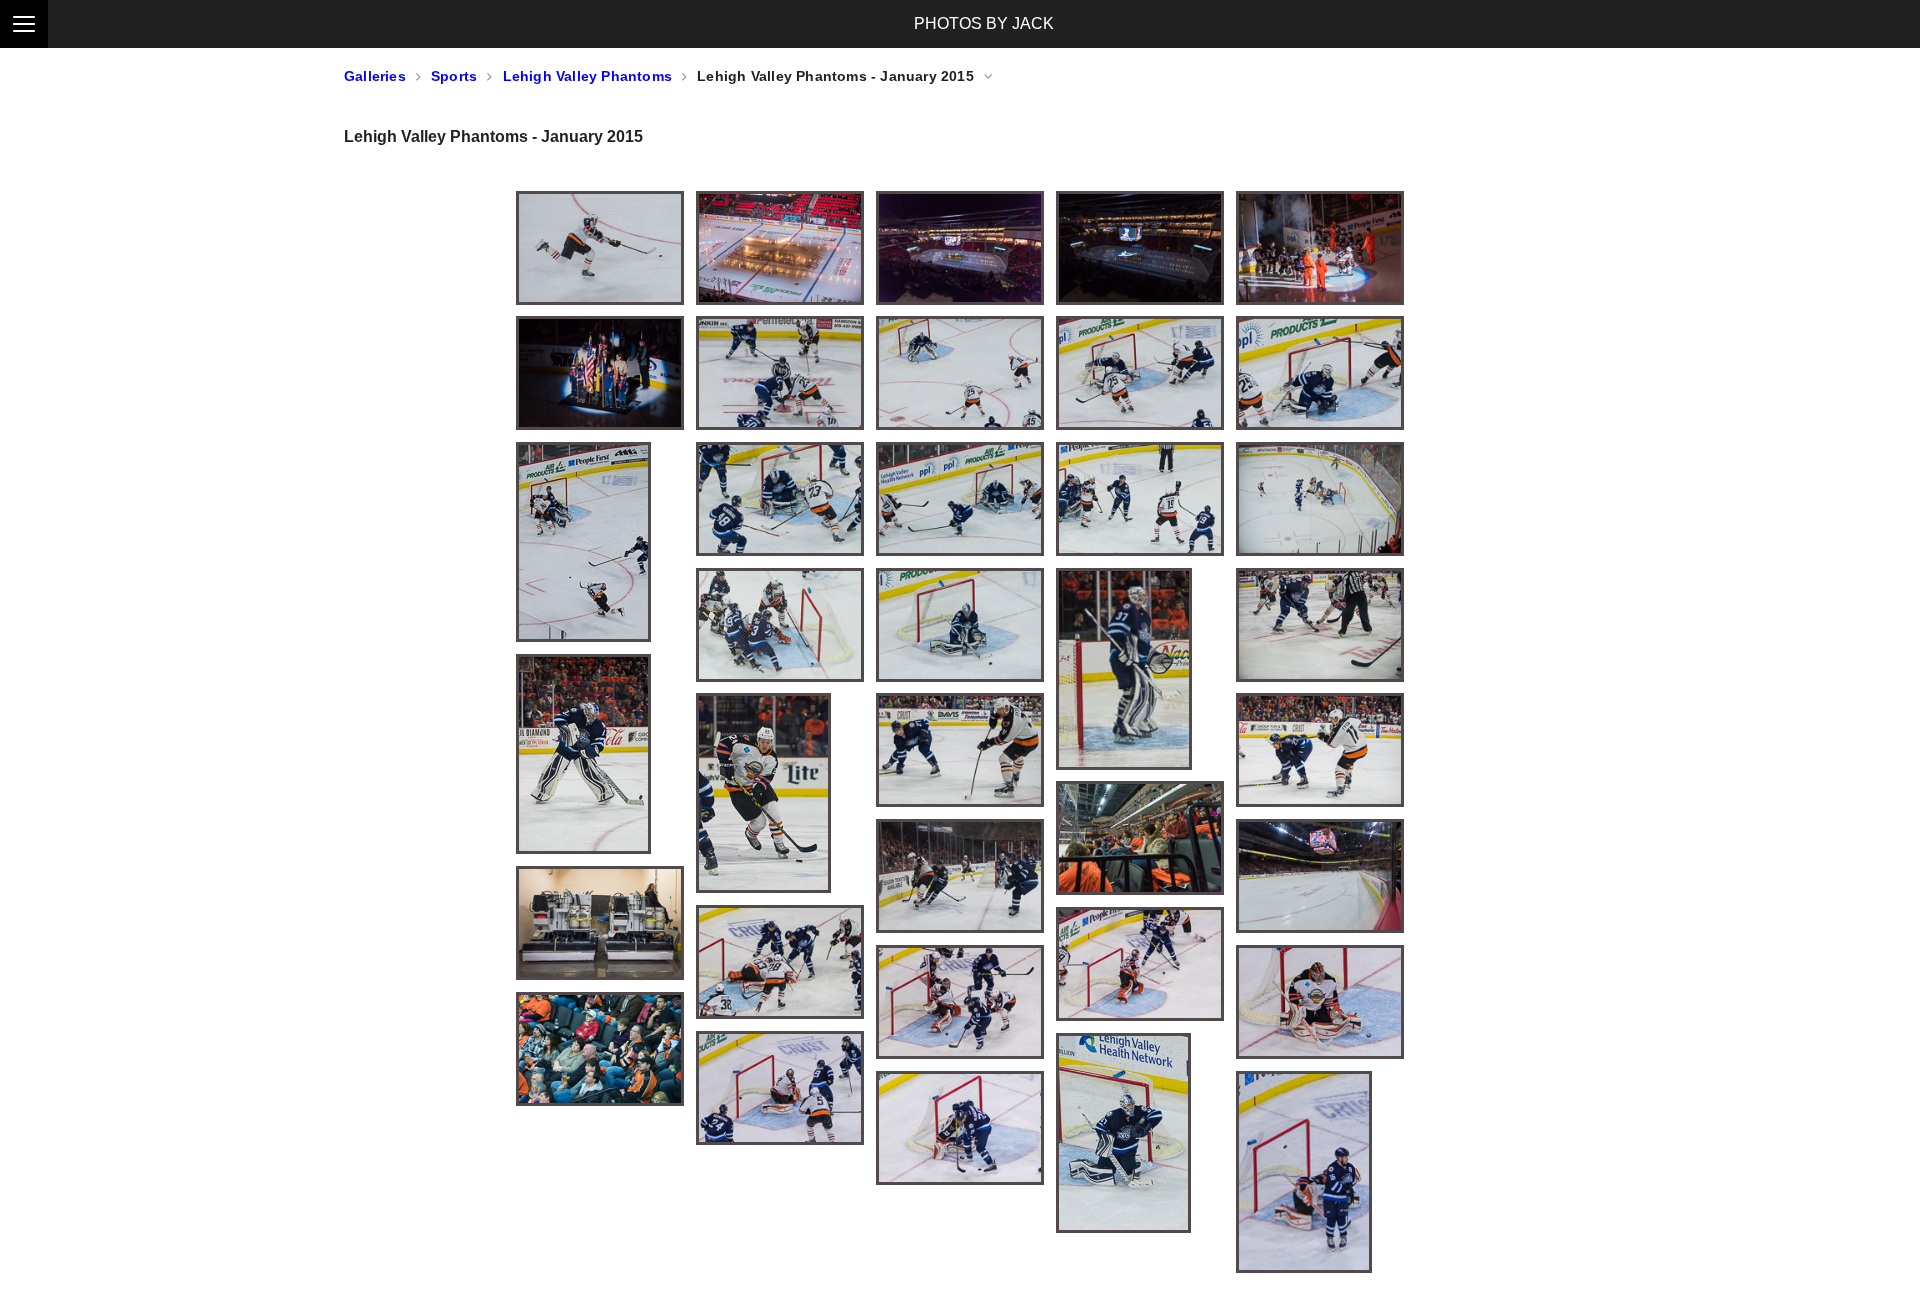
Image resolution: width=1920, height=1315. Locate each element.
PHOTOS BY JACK (984, 23)
